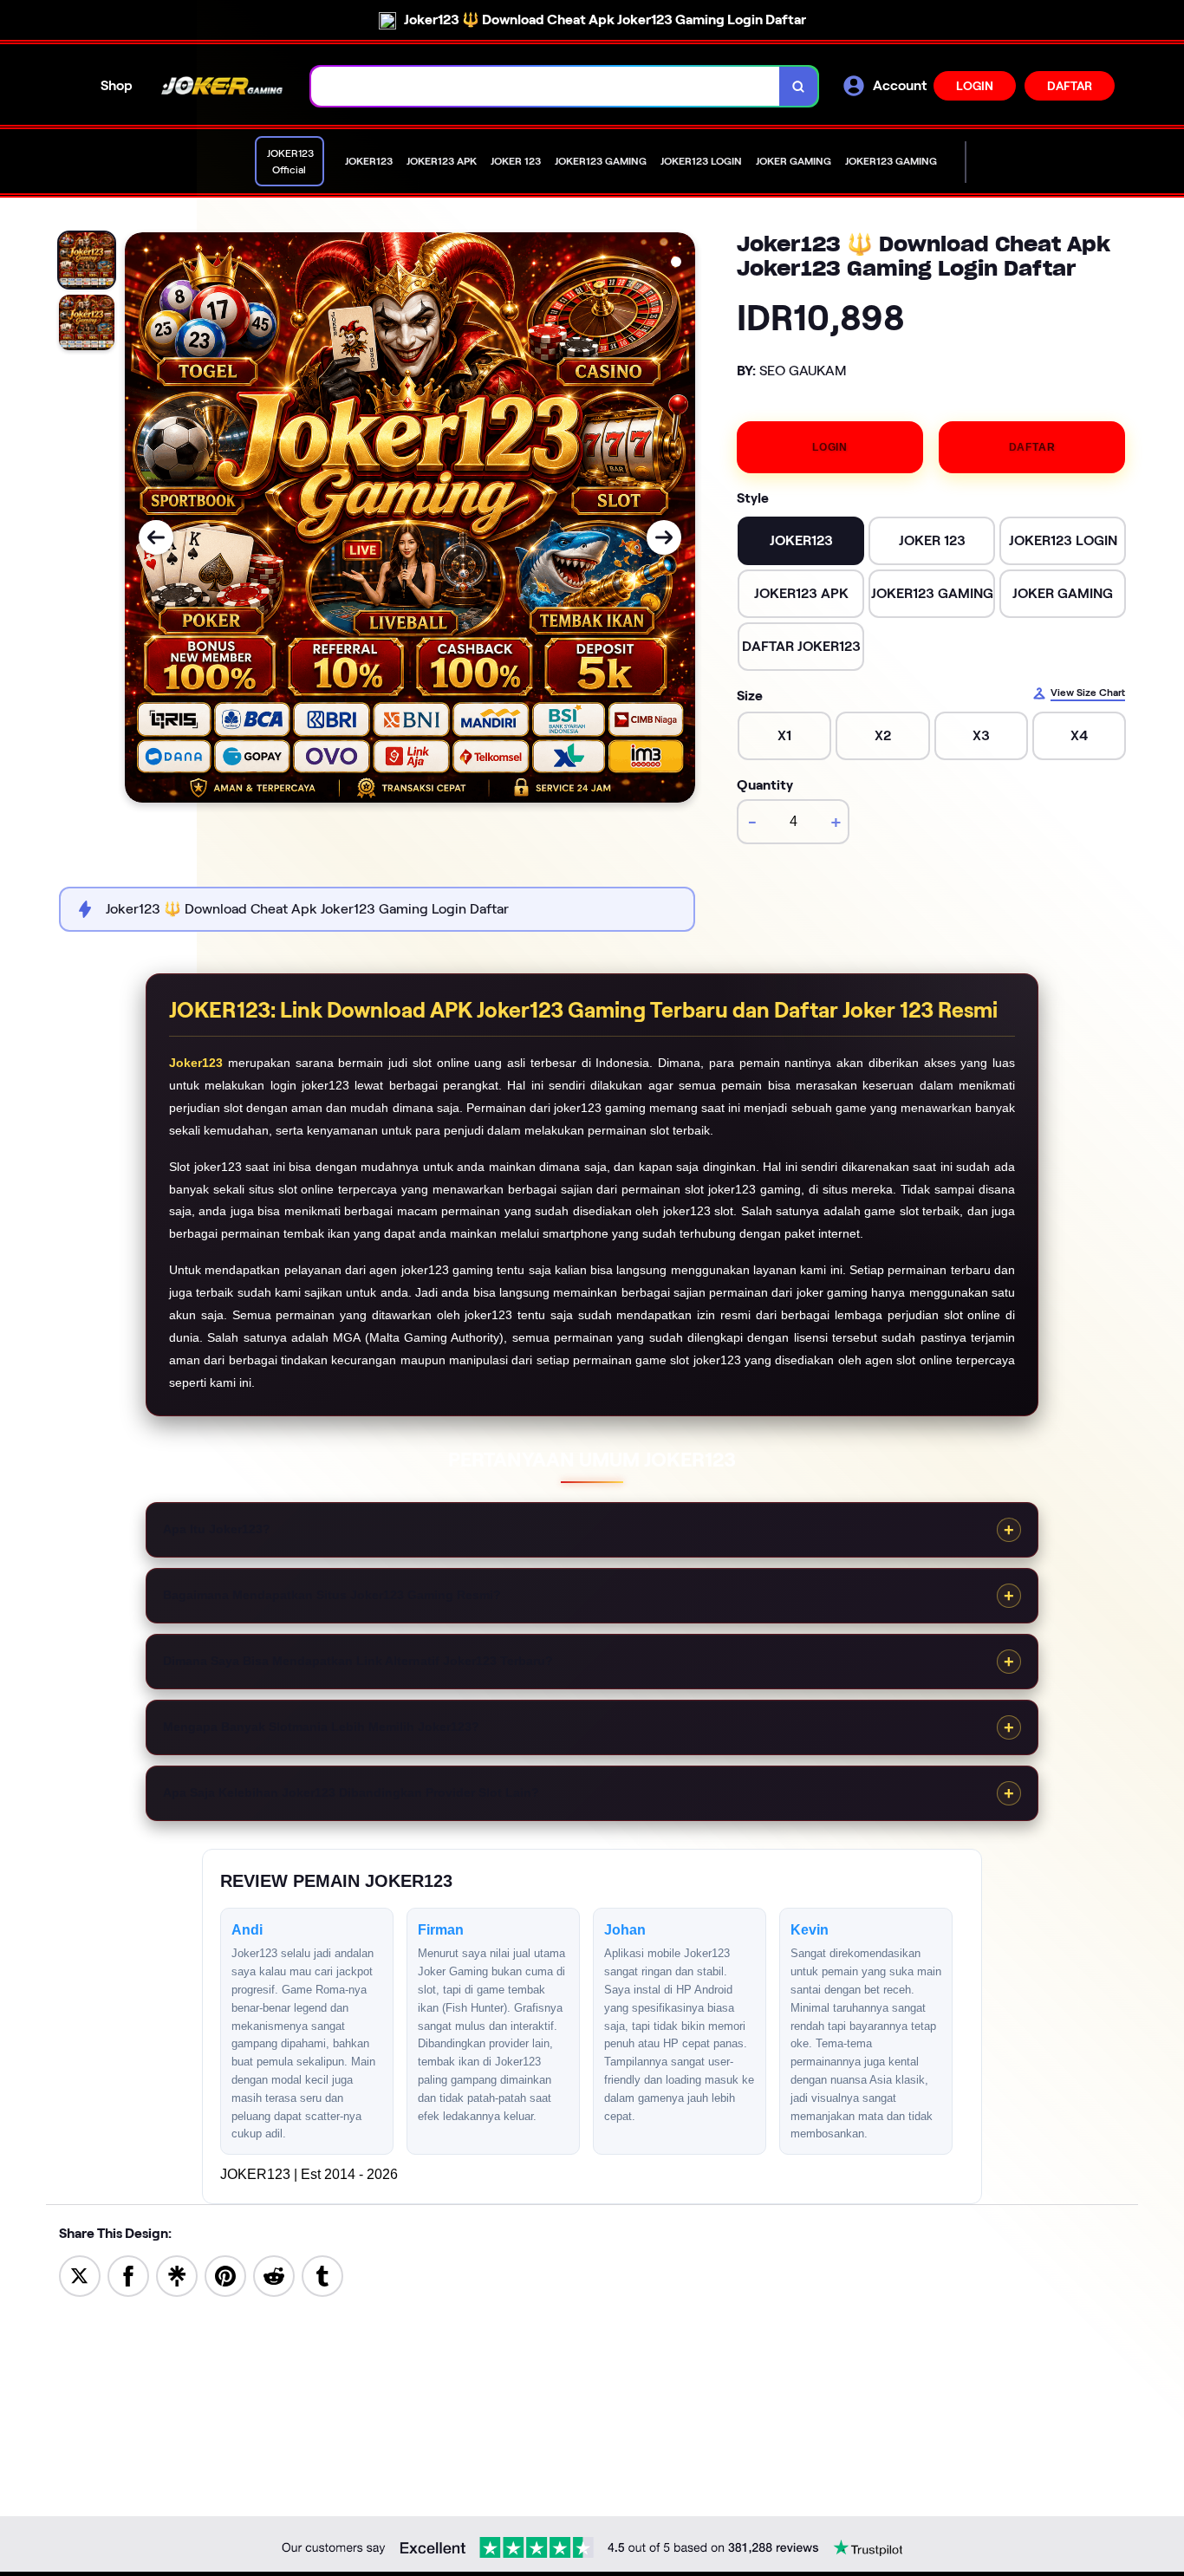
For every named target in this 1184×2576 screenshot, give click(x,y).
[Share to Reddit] (274, 2275)
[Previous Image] (156, 537)
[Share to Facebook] (128, 2275)
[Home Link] (222, 86)
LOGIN (975, 86)
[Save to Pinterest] (225, 2275)
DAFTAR (1070, 86)
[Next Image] (664, 537)
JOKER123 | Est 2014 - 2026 (309, 2174)
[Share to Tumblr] (322, 2275)
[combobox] (546, 86)
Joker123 (196, 1063)
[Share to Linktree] (177, 2275)
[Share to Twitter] (80, 2275)
